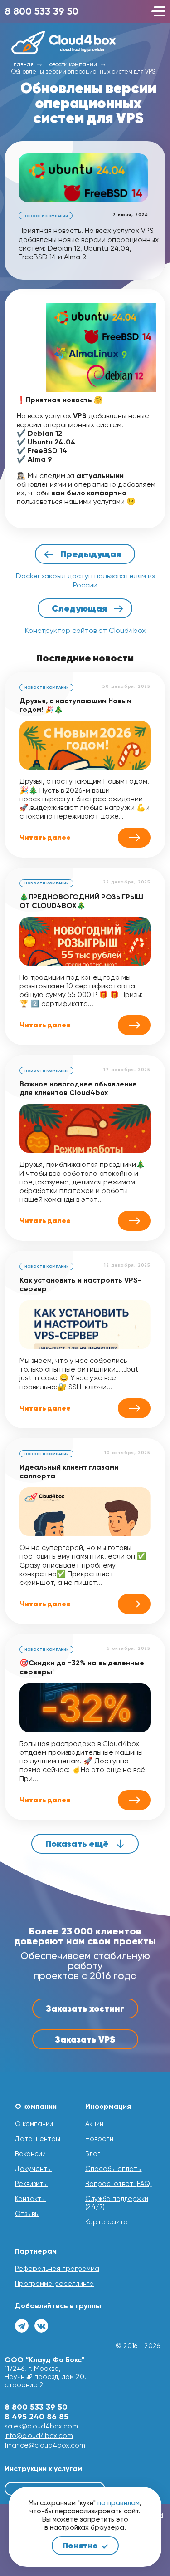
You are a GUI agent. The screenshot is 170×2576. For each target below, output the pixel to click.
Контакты (30, 2199)
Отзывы (27, 2214)
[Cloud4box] (88, 42)
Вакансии (30, 2154)
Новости (99, 2139)
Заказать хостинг (85, 2008)
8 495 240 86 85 (36, 2417)
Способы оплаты (114, 2169)
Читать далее (45, 838)
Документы (33, 2169)
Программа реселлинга (54, 2284)
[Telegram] (22, 2326)
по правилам (119, 2503)
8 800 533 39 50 (41, 11)
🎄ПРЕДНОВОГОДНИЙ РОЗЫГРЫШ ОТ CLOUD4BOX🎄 (81, 901)
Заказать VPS (85, 2039)
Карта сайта (107, 2222)
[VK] (41, 2326)
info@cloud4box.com (39, 2436)
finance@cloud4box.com (45, 2445)
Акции (94, 2124)
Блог (93, 2154)
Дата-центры (38, 2139)
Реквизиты (31, 2184)
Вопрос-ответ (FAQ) (119, 2184)
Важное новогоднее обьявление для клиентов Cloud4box (78, 1088)
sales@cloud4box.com (41, 2426)
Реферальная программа (57, 2269)
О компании (34, 2124)
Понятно (81, 2545)
